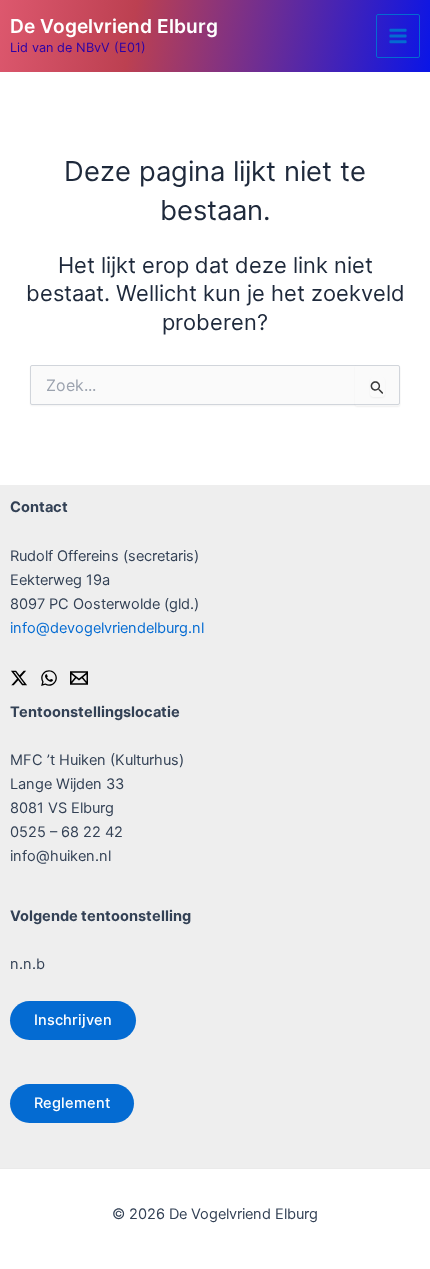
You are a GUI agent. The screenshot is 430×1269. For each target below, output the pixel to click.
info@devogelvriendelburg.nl (107, 628)
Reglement (72, 1103)
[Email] (79, 678)
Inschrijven (73, 1020)
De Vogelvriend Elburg (114, 26)
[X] (19, 678)
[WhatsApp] (49, 678)
